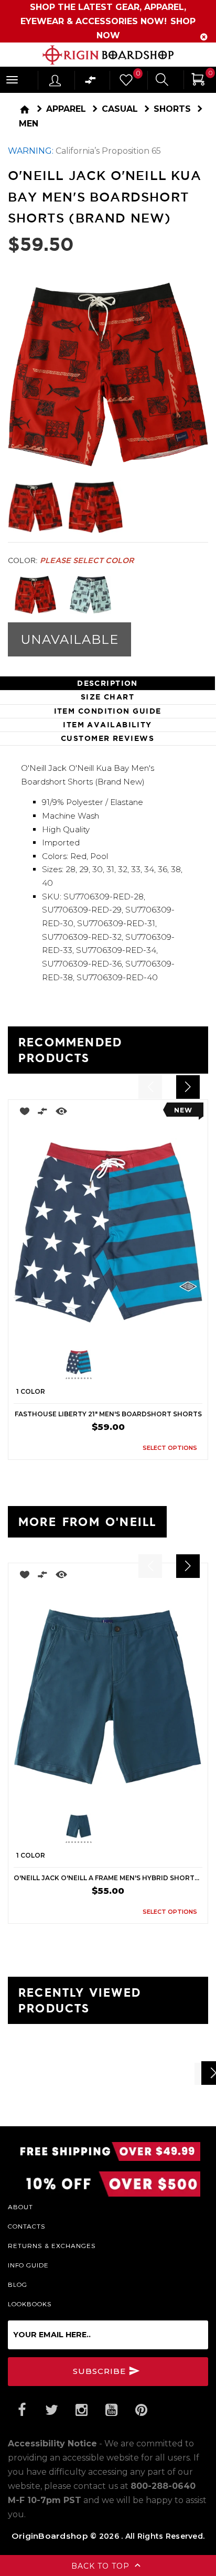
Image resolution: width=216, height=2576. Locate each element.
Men (29, 124)
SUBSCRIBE (101, 2371)
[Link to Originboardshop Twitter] (51, 2410)
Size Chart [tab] (107, 697)
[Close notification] (204, 37)
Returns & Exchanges (52, 2245)
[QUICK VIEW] (61, 1113)
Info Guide (28, 2265)
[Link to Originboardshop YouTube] (111, 2410)
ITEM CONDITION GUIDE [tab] (108, 711)
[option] (108, 1280)
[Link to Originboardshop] (108, 55)
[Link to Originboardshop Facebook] (21, 2410)
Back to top (102, 2566)
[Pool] (90, 595)
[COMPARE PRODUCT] (43, 1113)
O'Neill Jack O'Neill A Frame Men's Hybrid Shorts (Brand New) (108, 1878)
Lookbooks (30, 2304)
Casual (120, 109)
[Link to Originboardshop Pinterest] (141, 2410)
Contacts (27, 2226)
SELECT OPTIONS (170, 1448)
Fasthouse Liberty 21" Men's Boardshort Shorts (108, 1414)
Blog (18, 2284)
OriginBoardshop (50, 2536)
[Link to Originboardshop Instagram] (81, 2410)
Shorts (172, 109)
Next (153, 1364)
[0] (125, 83)
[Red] (35, 595)
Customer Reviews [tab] (107, 738)
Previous (58, 1364)
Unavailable (69, 639)
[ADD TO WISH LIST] (22, 1113)
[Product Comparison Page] (91, 83)
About (20, 2207)
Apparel (66, 109)
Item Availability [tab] (107, 725)
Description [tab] (107, 683)
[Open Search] (162, 81)
